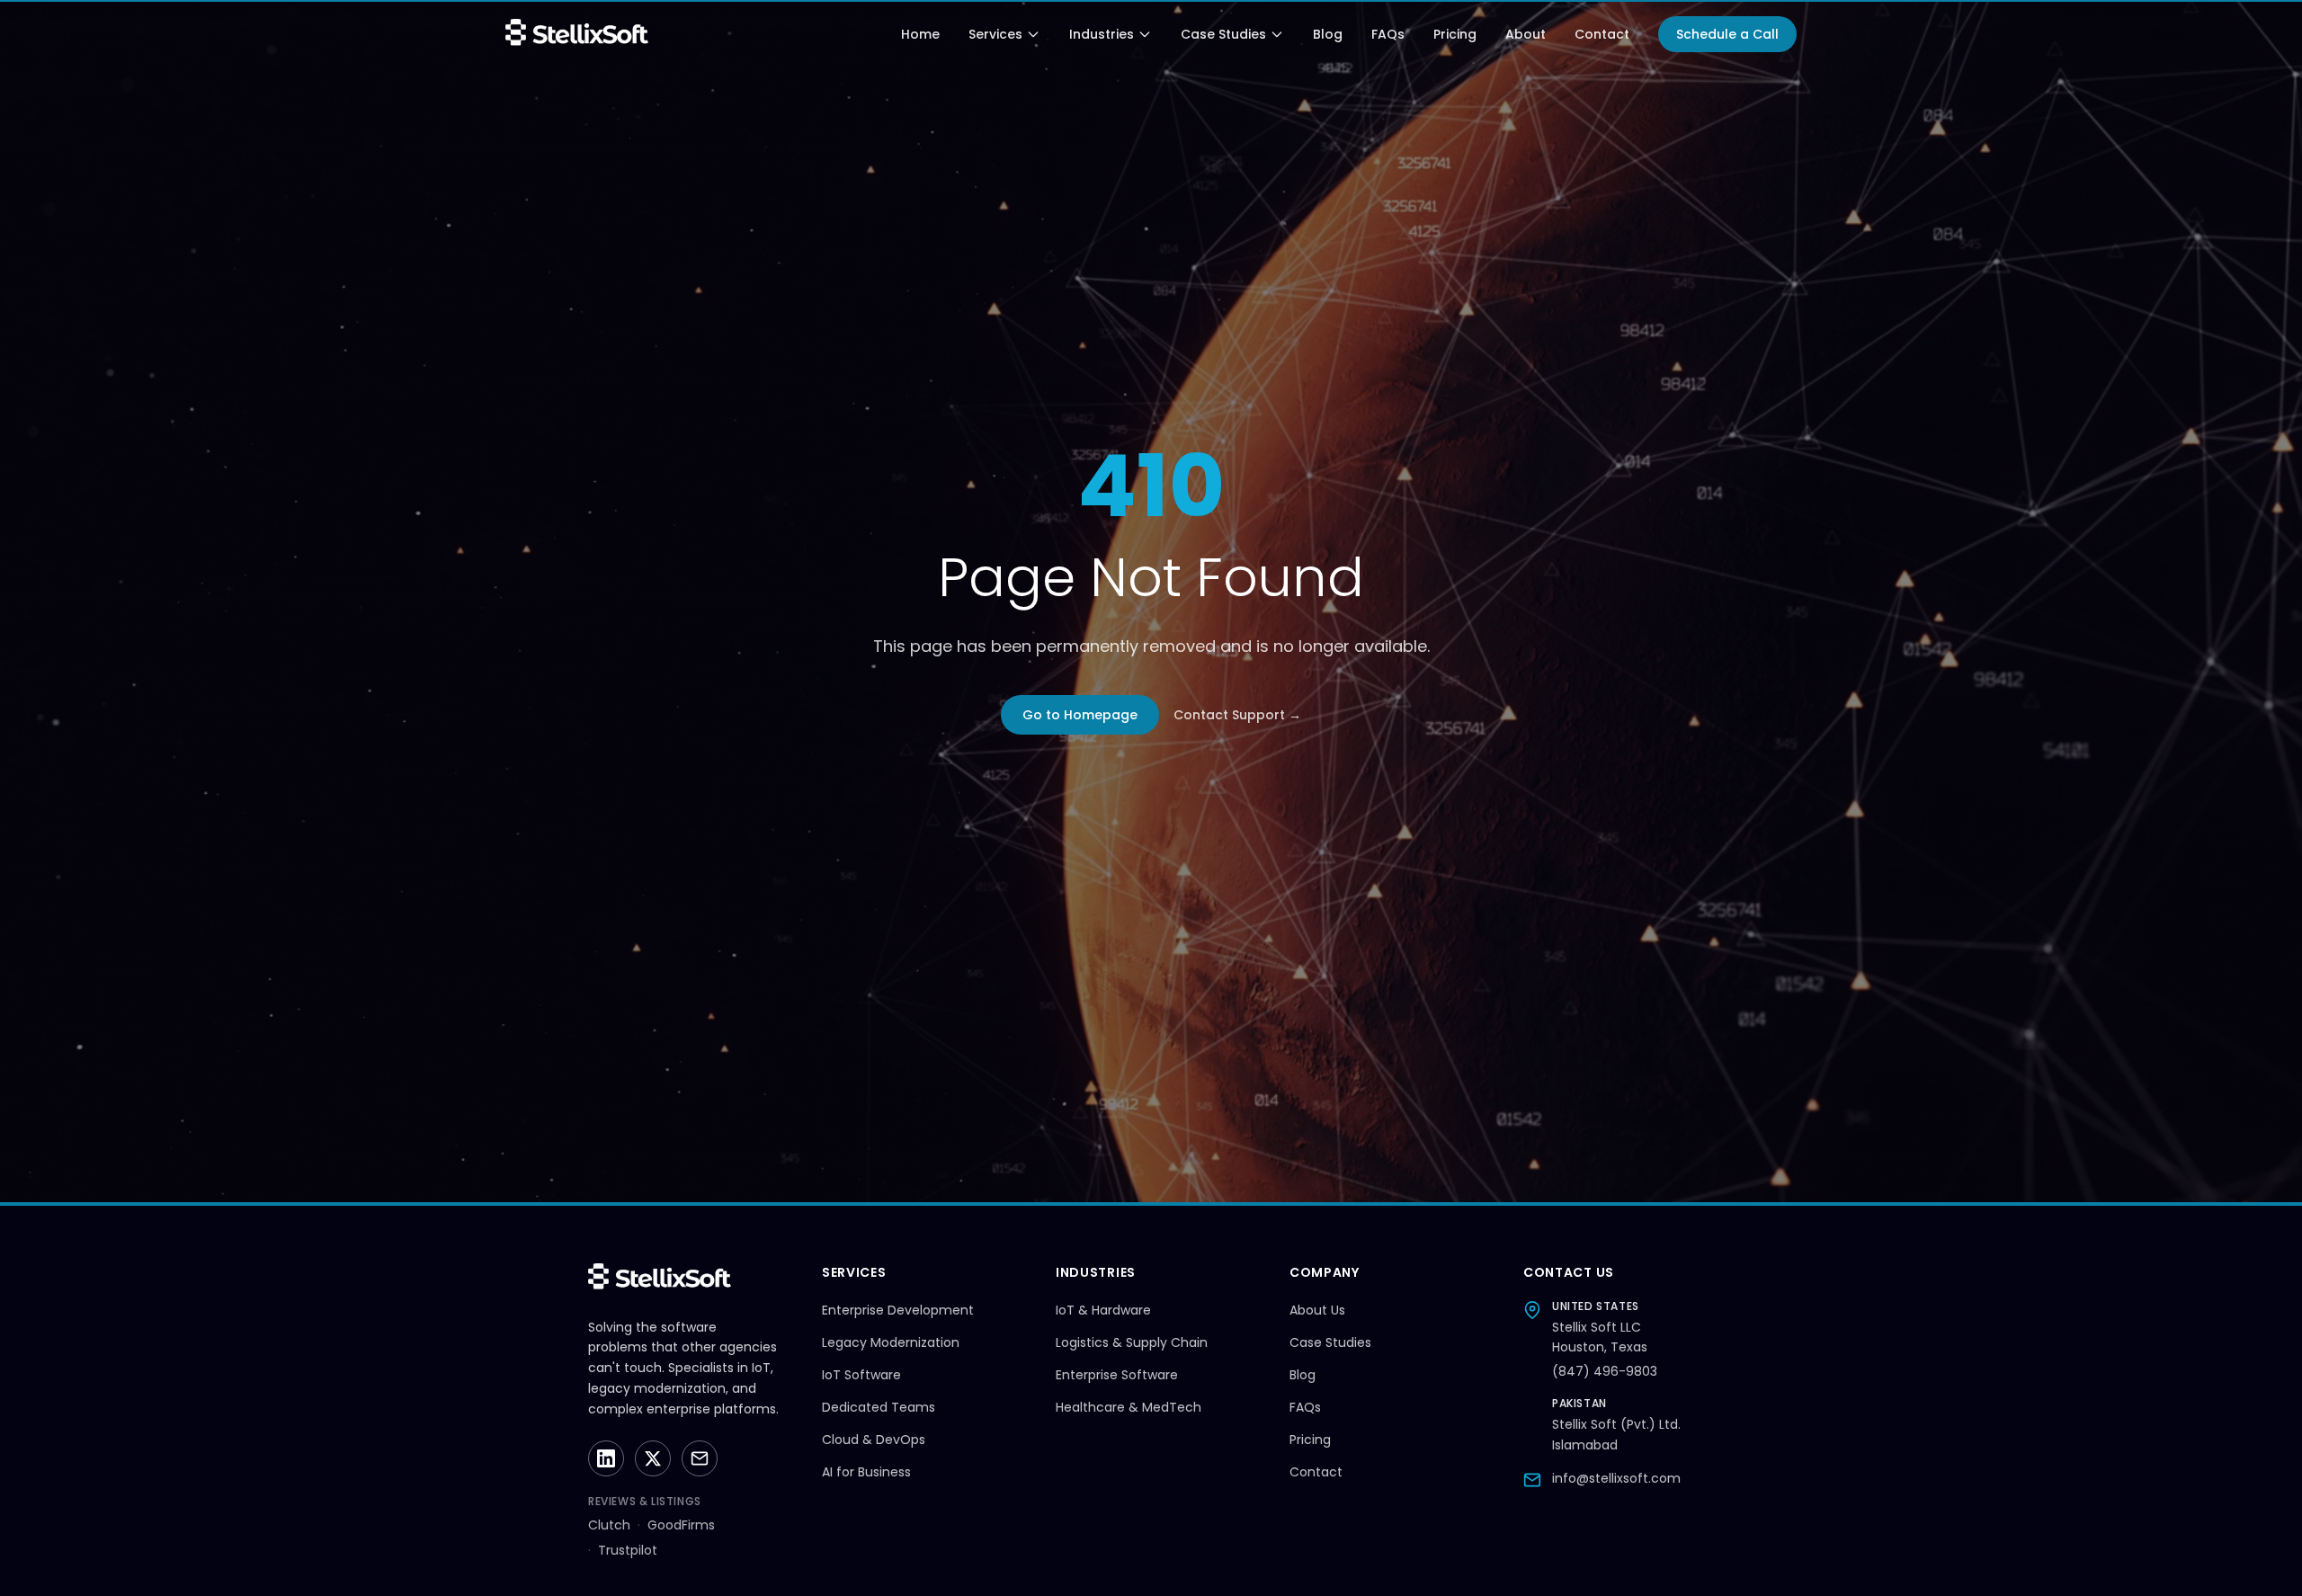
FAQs (1388, 34)
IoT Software (861, 1375)
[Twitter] (653, 1458)
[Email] (700, 1458)
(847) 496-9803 (1605, 1371)
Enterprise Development (898, 1310)
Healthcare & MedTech (1129, 1407)
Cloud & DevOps (874, 1440)
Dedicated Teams (879, 1407)
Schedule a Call (1727, 34)
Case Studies (1223, 34)
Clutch (609, 1525)
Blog (1328, 34)
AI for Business (866, 1472)
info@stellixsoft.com (1616, 1478)
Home (920, 34)
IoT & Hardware (1103, 1310)
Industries (1102, 34)
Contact (1602, 34)
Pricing (1455, 34)
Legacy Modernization (891, 1342)
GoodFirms (681, 1525)
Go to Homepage (1080, 715)
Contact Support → (1237, 715)
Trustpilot (628, 1550)
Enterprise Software (1117, 1375)
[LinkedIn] (606, 1458)
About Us (1317, 1310)
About (1526, 34)
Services (995, 34)
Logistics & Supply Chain (1132, 1342)
